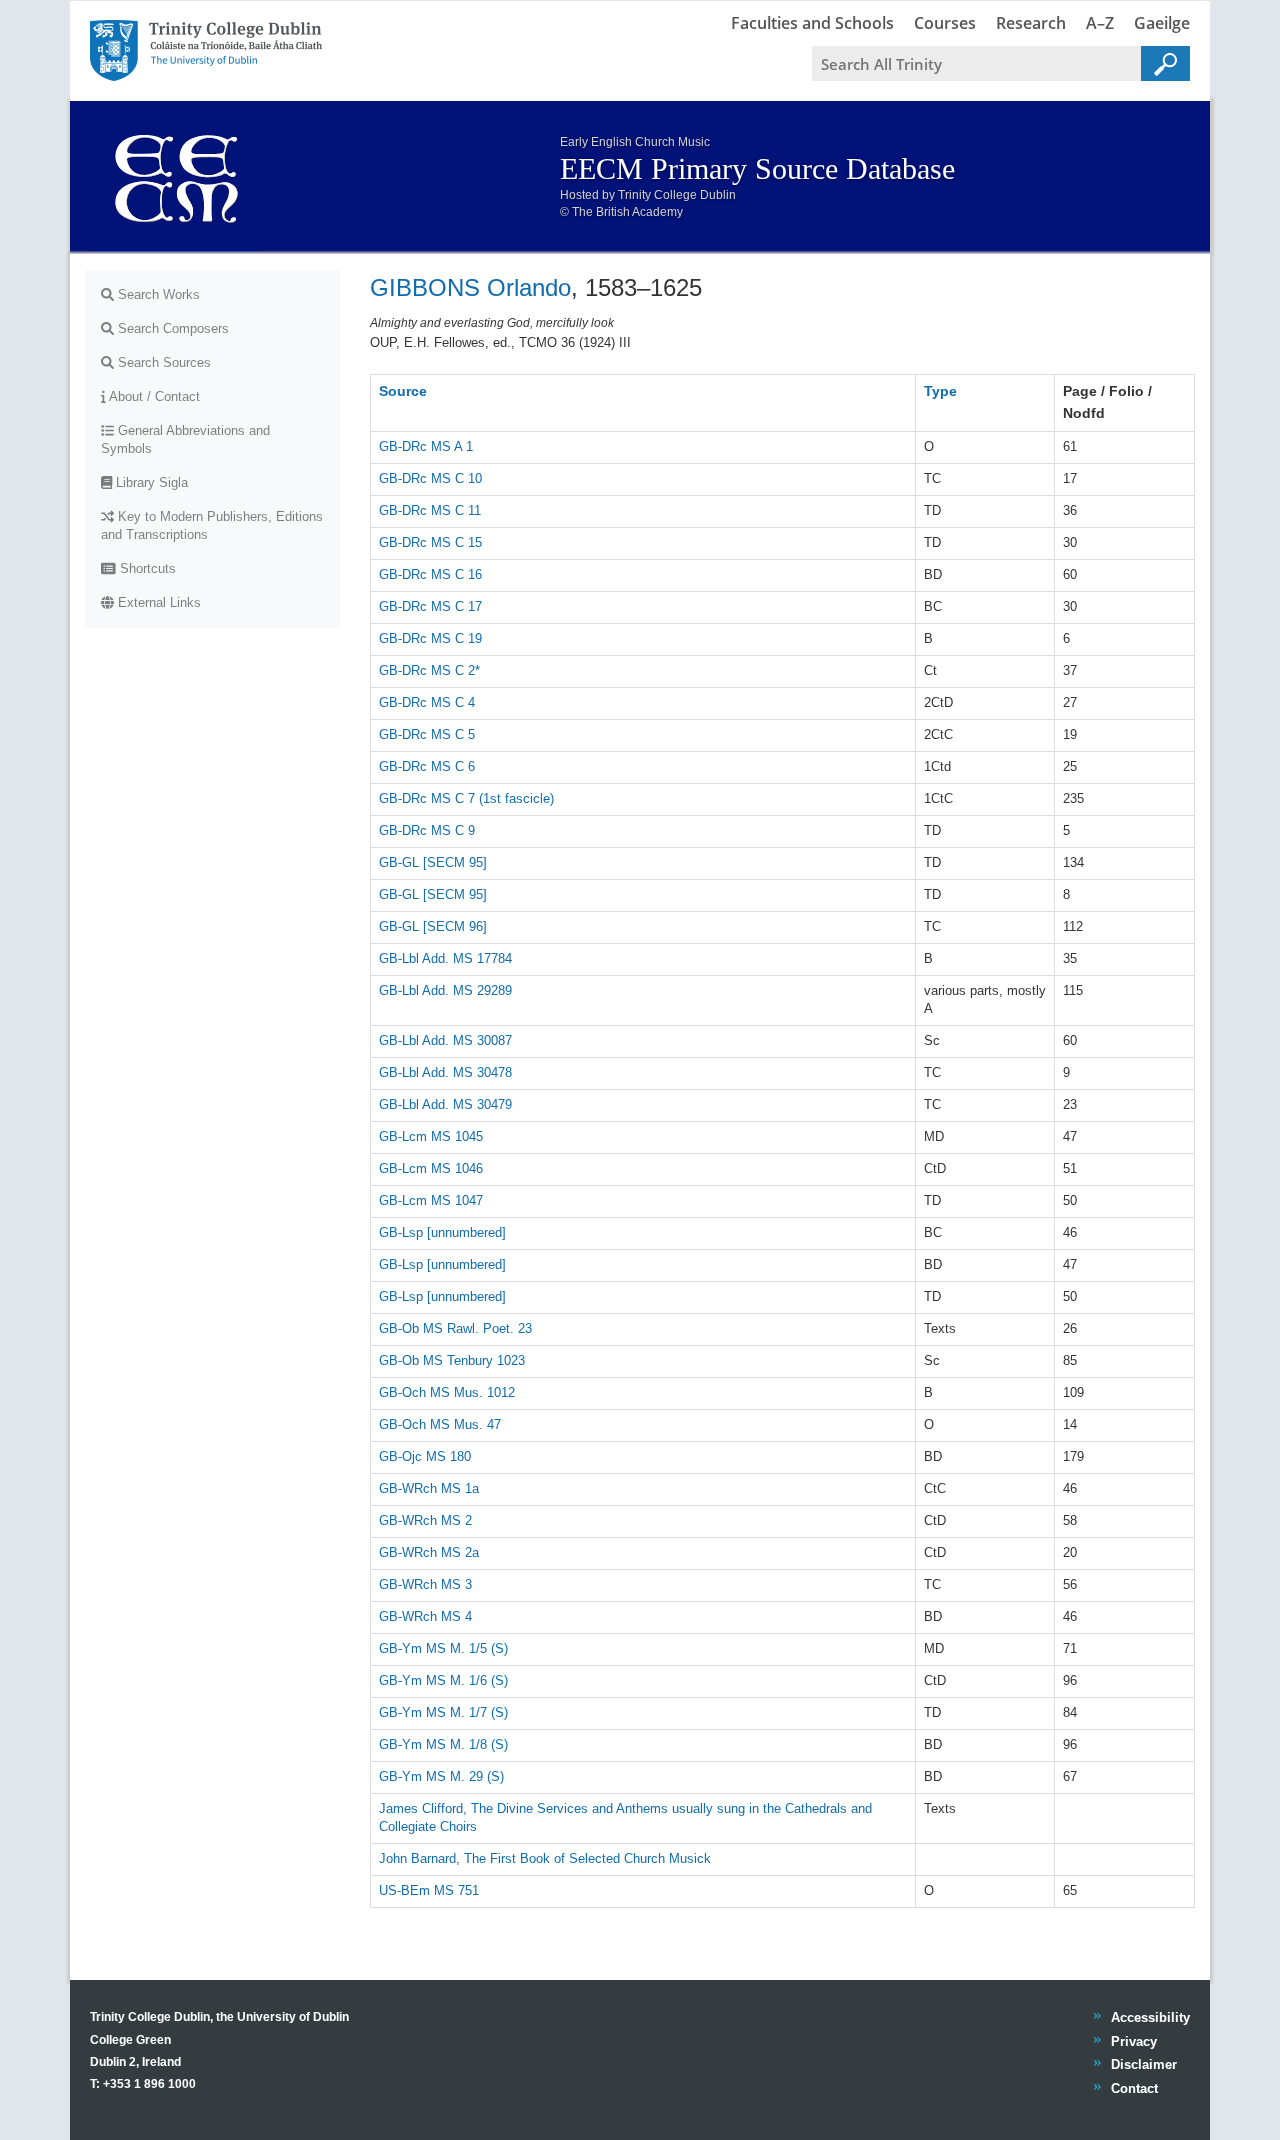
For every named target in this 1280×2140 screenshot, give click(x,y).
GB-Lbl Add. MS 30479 (445, 1104)
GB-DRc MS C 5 (427, 734)
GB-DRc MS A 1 (426, 446)
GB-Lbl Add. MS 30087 (445, 1040)
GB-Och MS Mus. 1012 (447, 1392)
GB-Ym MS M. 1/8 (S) (443, 1744)
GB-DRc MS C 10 (430, 478)
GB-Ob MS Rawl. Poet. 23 (455, 1328)
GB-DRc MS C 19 (430, 638)
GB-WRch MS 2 (425, 1520)
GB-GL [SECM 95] (433, 862)
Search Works (157, 294)
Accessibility (1150, 2017)
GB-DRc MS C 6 (427, 766)
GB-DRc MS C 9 (427, 830)
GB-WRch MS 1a (429, 1488)
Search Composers (171, 328)
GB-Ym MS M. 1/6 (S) (443, 1680)
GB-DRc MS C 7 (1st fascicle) (466, 798)
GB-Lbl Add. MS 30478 (445, 1072)
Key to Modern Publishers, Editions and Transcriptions (212, 525)
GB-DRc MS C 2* (429, 670)
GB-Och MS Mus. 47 (440, 1424)
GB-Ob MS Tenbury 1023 (452, 1360)
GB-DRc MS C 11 (430, 510)
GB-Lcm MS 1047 (431, 1200)
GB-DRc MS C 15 (430, 542)
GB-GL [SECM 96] (433, 926)
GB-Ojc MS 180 (425, 1456)
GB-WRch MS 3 (425, 1584)
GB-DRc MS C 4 (427, 702)
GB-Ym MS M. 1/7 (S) (443, 1712)
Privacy (1133, 2041)
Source (403, 391)
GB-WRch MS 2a (429, 1552)
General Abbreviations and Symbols (185, 439)
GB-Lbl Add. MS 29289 (445, 990)
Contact (1134, 2088)
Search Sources (162, 362)
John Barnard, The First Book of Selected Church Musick (545, 1858)
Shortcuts (146, 568)
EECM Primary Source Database (757, 168)
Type (940, 391)
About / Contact (153, 396)
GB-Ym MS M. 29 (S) (441, 1776)
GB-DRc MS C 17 (430, 606)
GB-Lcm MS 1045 (431, 1136)
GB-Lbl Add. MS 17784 (445, 958)
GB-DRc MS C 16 (430, 574)
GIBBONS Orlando (470, 287)
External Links (157, 602)
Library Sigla (150, 482)
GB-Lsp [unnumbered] (442, 1232)
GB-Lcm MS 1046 (431, 1168)
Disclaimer (1143, 2064)
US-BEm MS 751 (429, 1890)
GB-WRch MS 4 (425, 1616)
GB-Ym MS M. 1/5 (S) (443, 1648)
